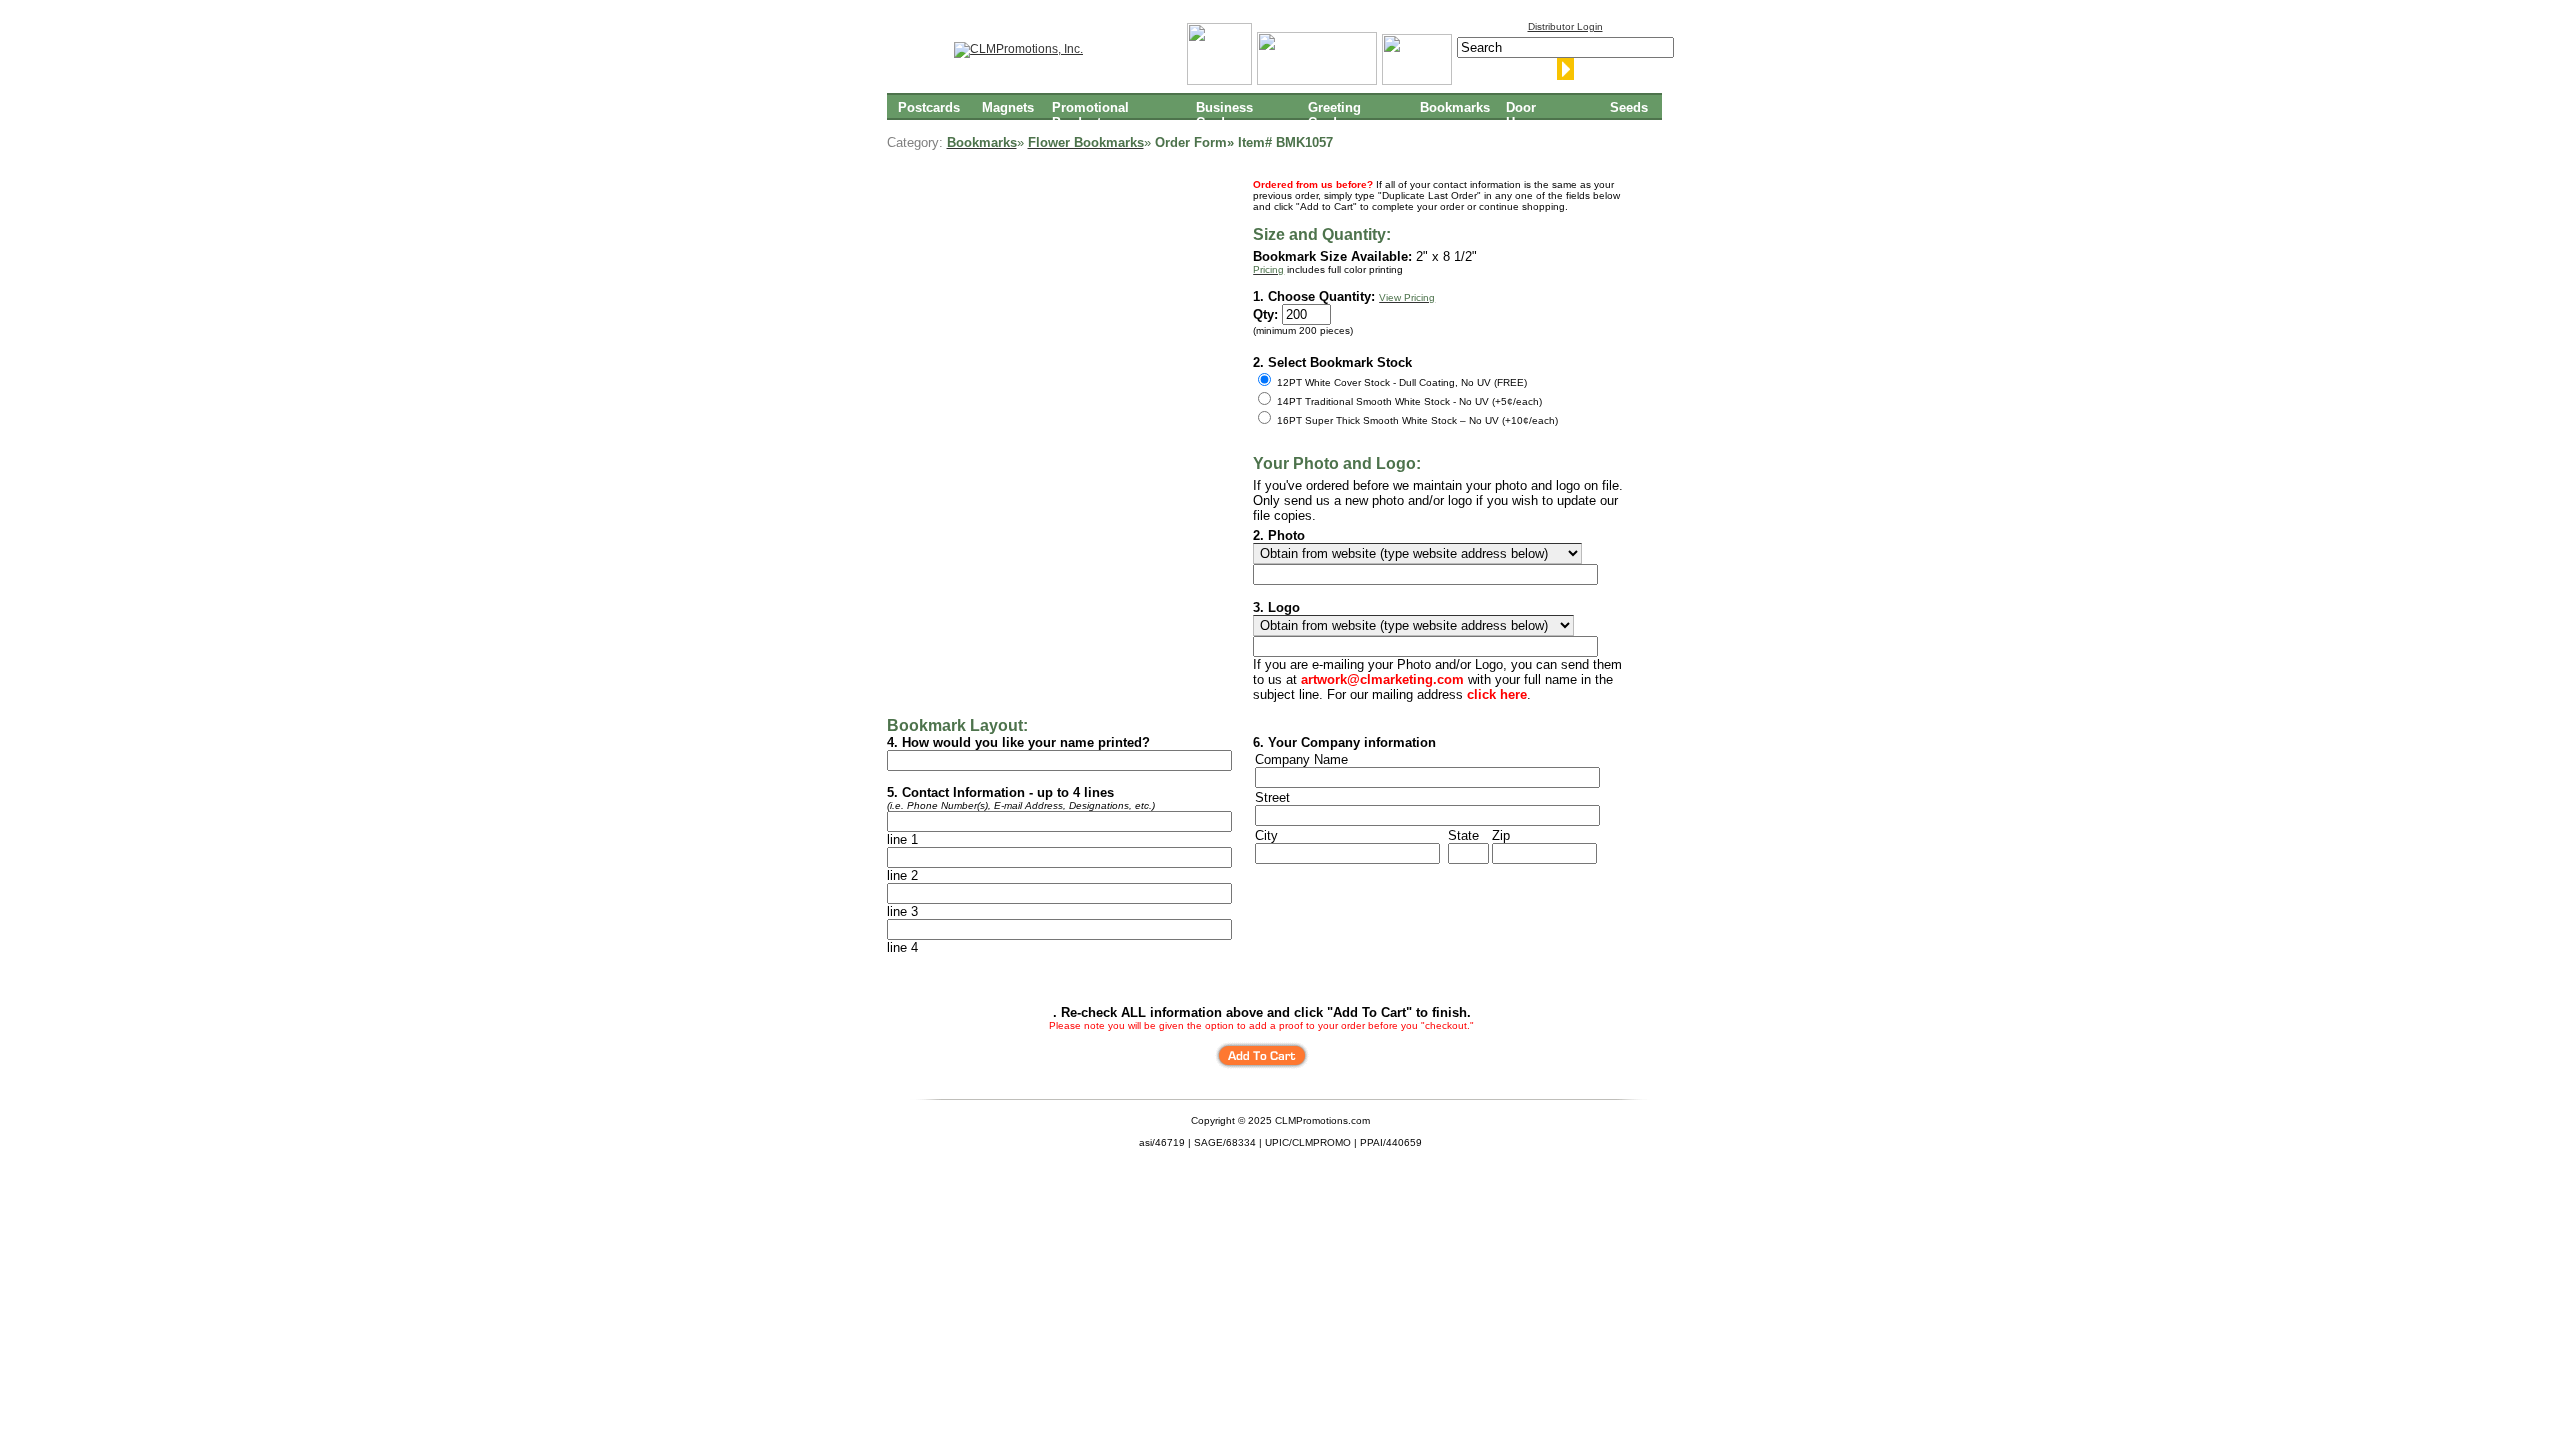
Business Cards (1224, 114)
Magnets (1008, 107)
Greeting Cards (1334, 114)
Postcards (929, 107)
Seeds (1629, 107)
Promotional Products (1090, 114)
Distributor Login (1565, 26)
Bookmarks (1455, 107)
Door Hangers (1531, 114)
